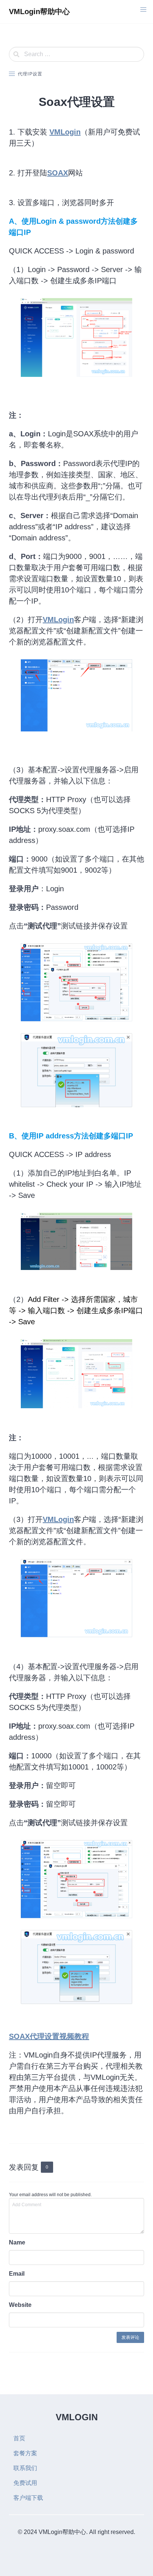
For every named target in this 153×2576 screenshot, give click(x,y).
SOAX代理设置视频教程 (49, 2036)
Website (20, 2305)
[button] (143, 10)
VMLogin (65, 132)
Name (17, 2242)
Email (17, 2274)
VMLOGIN (77, 2417)
